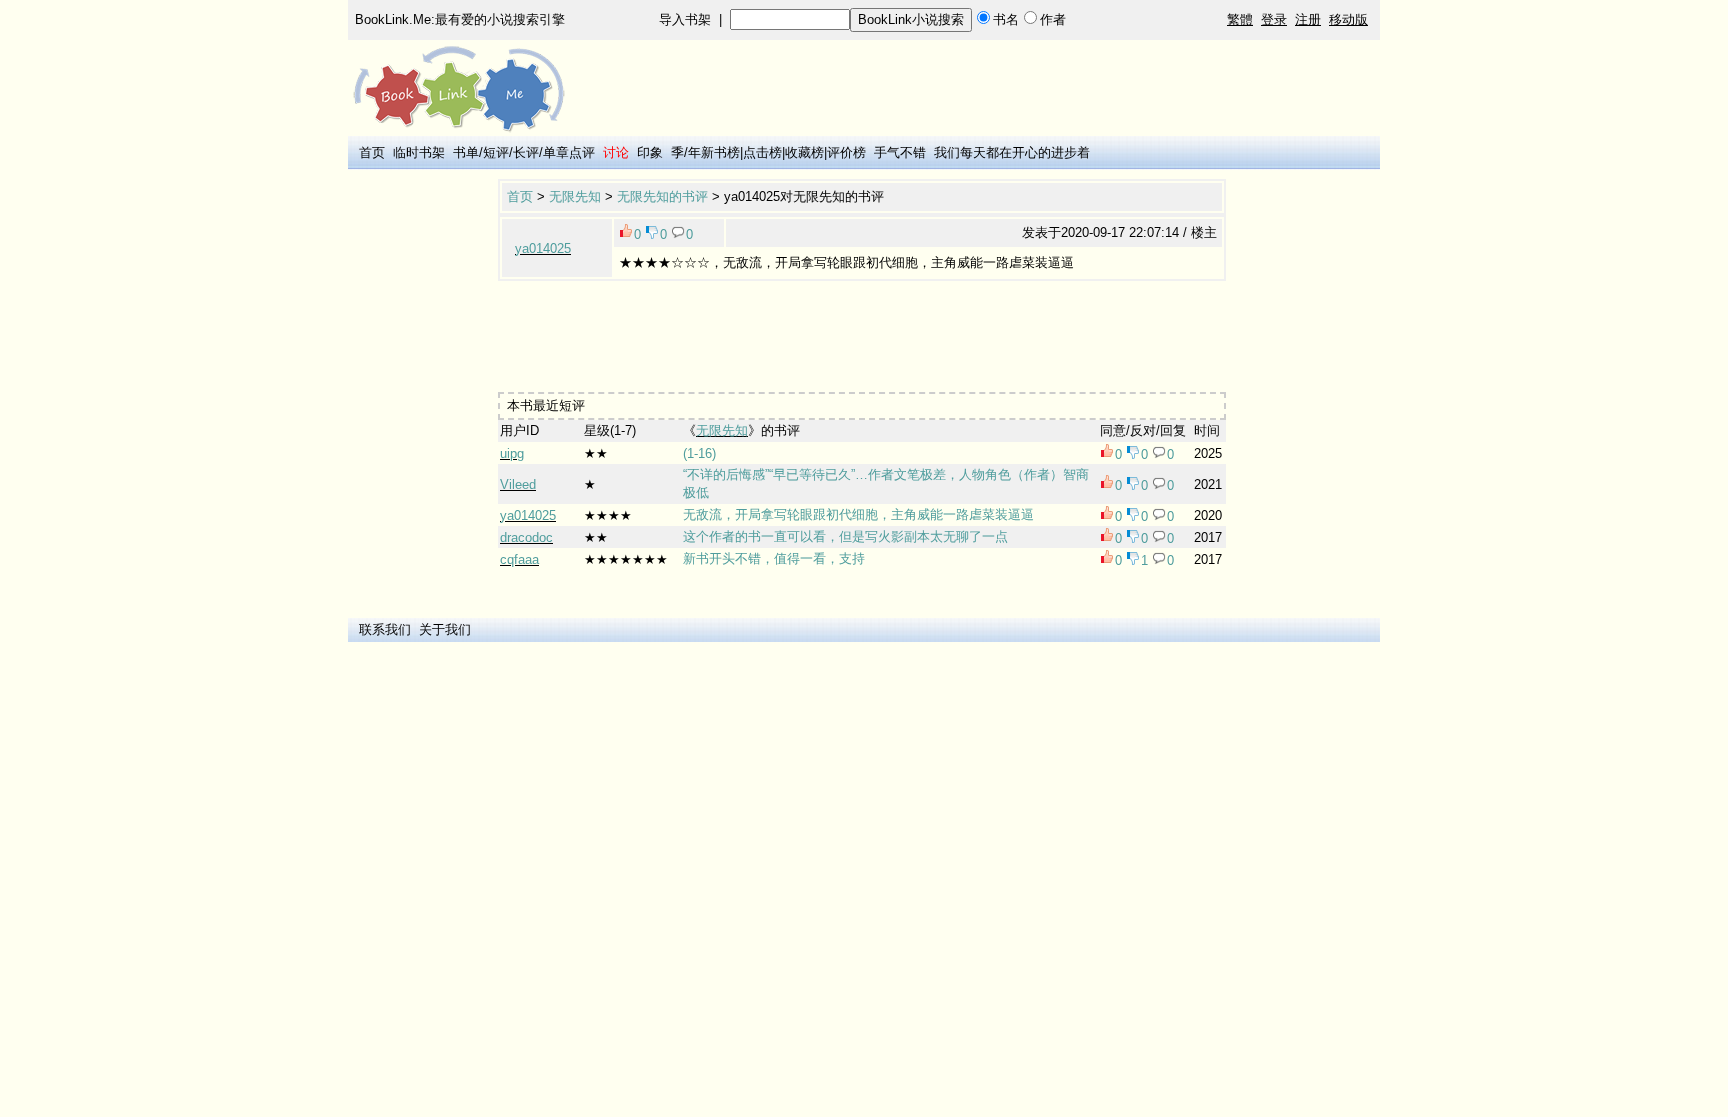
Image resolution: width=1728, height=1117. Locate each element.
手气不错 (900, 152)
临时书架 (419, 152)
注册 (1308, 19)
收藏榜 (804, 152)
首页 (372, 152)
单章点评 (569, 152)
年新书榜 (714, 152)
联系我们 (385, 629)
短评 (496, 152)
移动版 (1348, 19)
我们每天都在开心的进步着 (1012, 152)
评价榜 (846, 152)
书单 (466, 152)
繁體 (1240, 19)
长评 (526, 152)
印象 (650, 152)
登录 (1274, 19)
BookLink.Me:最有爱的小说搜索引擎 (460, 19)
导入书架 (685, 19)
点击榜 (762, 152)
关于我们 (445, 629)
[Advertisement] (862, 332)
